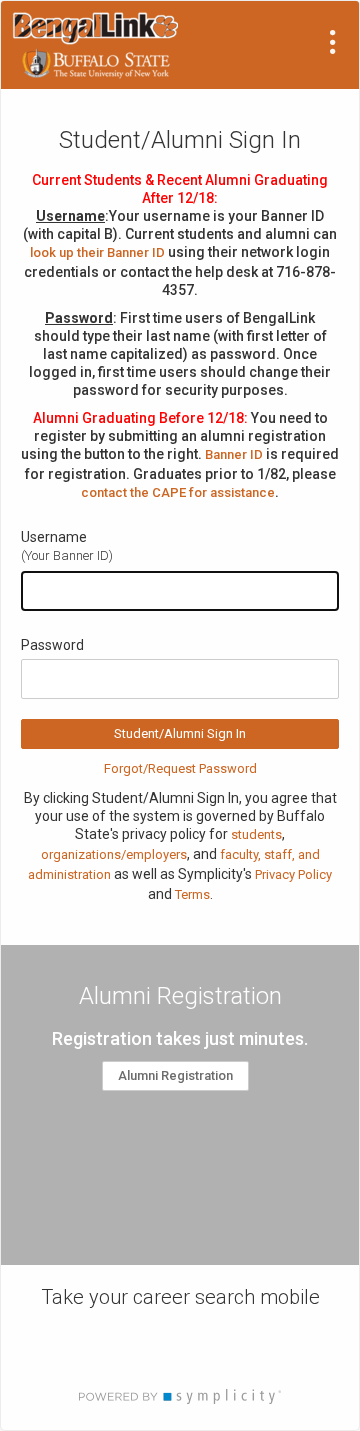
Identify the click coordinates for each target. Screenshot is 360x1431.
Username (54, 537)
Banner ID (234, 454)
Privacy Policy (293, 874)
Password (52, 645)
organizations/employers (114, 854)
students (256, 834)
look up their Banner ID (97, 252)
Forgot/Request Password (180, 768)
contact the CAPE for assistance (178, 492)
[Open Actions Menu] (333, 42)
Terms (192, 894)
